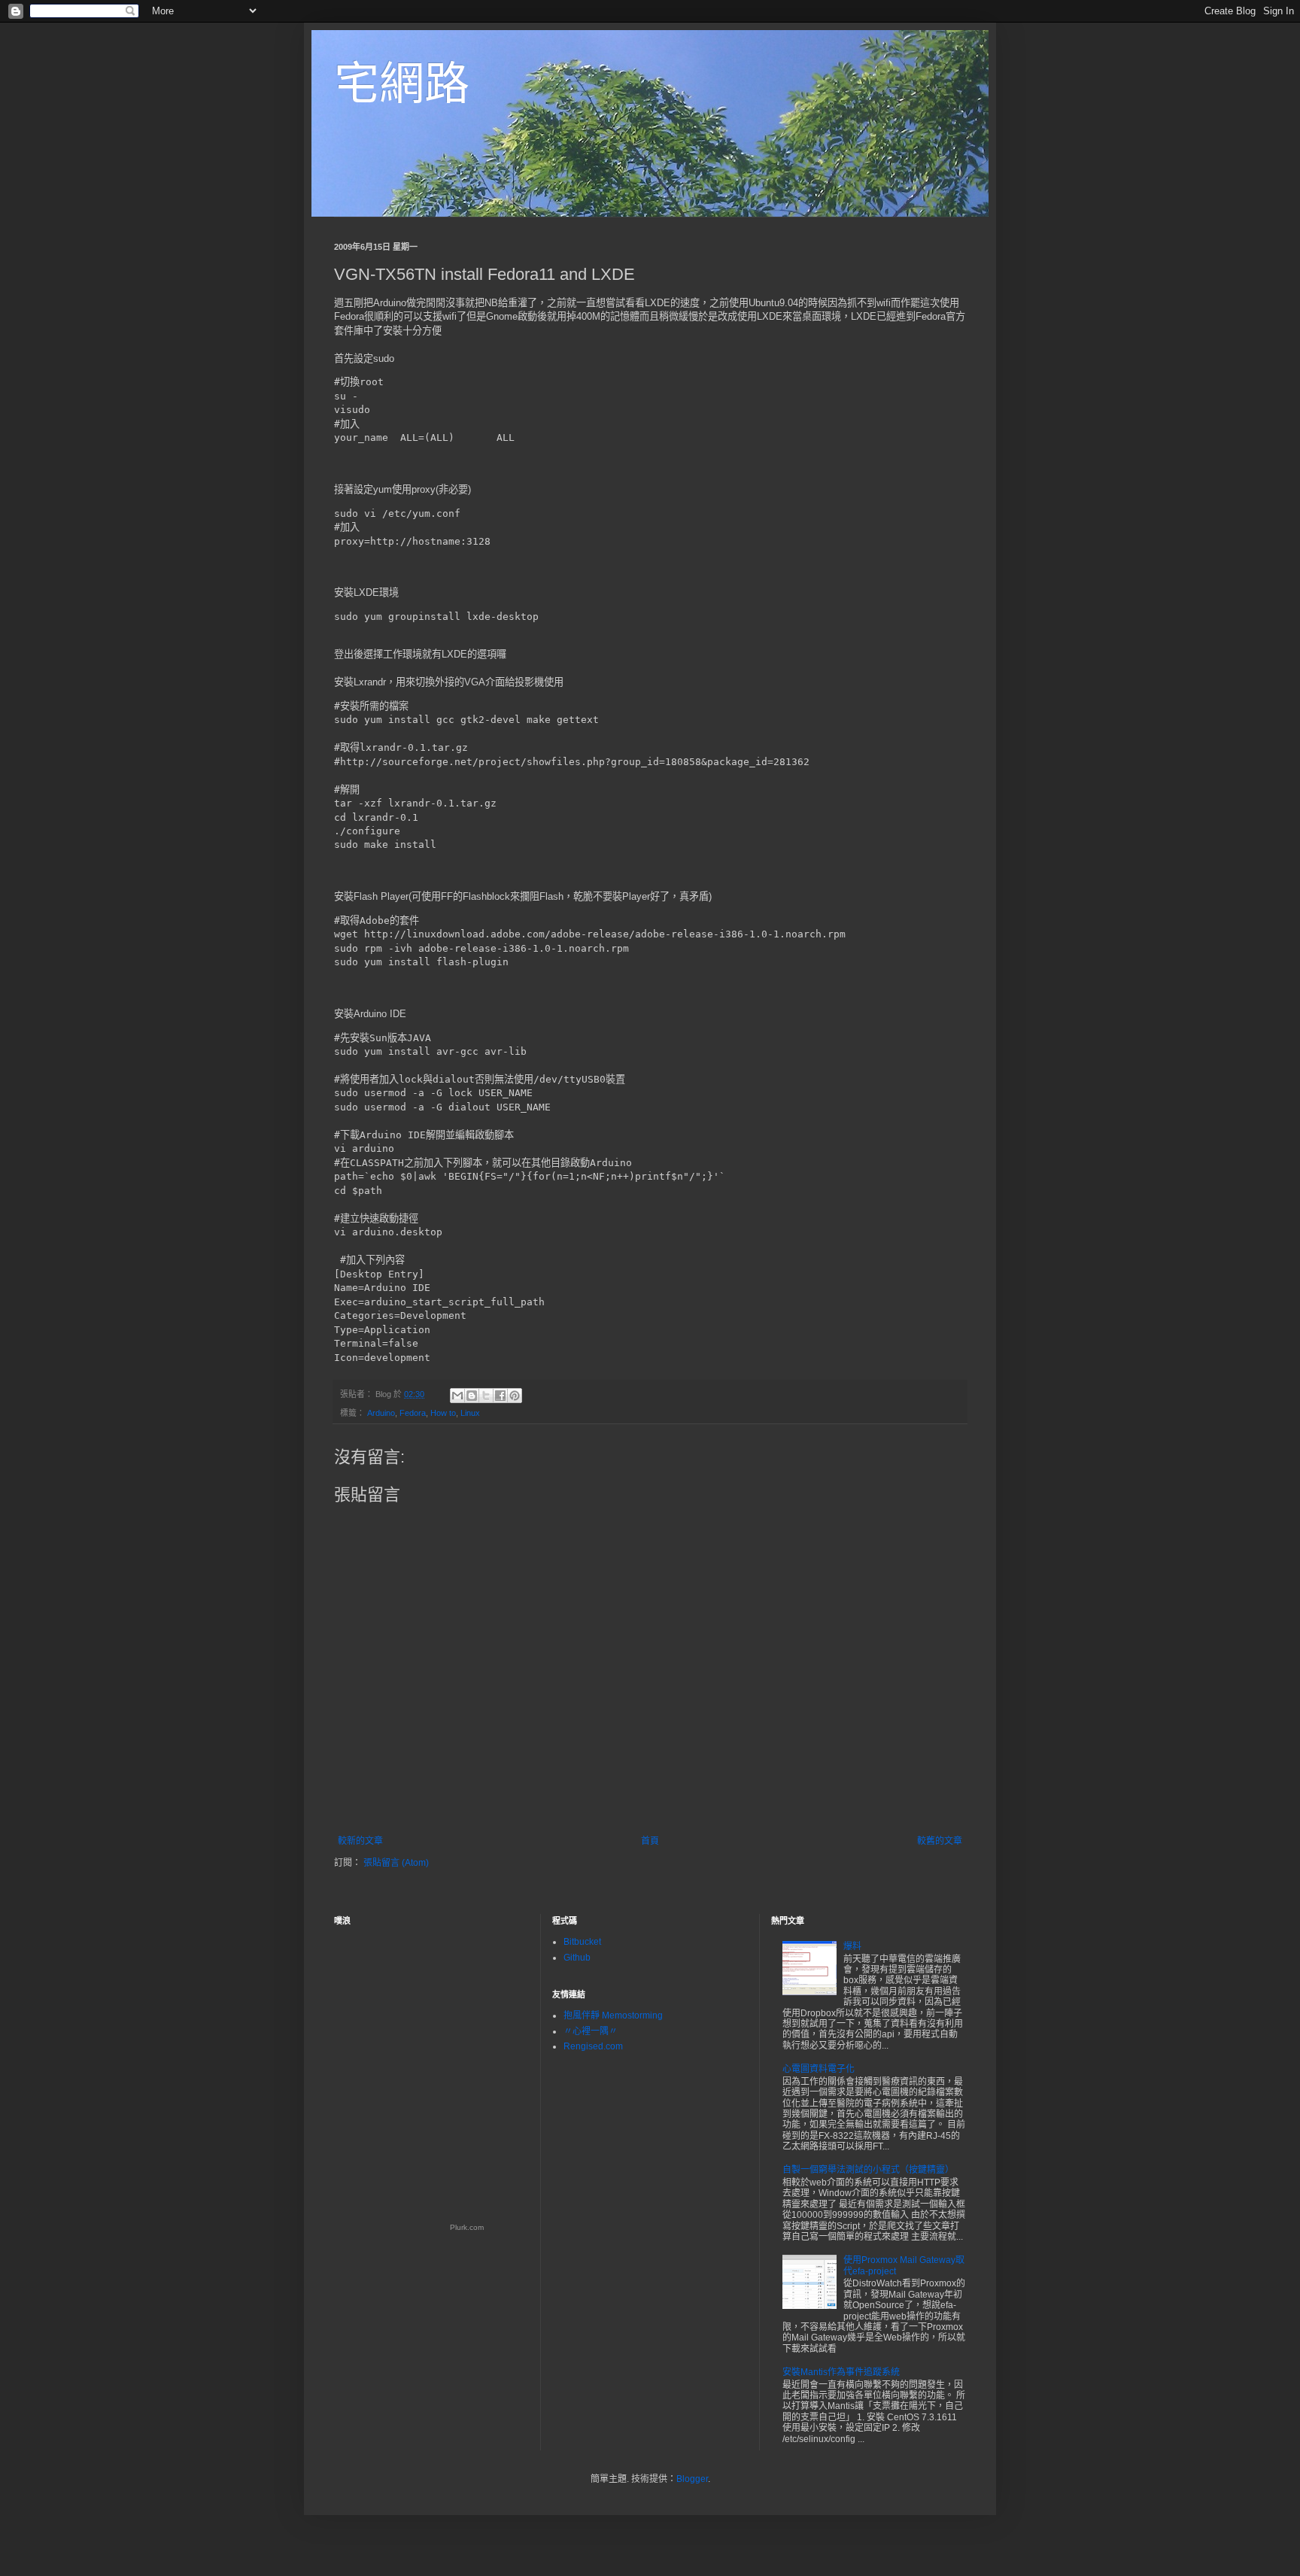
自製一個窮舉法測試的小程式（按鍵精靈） (868, 2170)
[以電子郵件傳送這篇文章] (457, 1396)
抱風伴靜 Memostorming (613, 2016)
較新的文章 (360, 1841)
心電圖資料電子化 (819, 2069)
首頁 (650, 1841)
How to (443, 1413)
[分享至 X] (486, 1396)
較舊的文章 (940, 1841)
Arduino (381, 1413)
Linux (470, 1413)
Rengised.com (593, 2046)
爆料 (852, 1946)
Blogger (692, 2479)
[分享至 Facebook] (500, 1396)
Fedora (413, 1413)
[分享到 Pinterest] (515, 1396)
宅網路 (402, 84)
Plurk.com (467, 2227)
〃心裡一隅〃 (591, 2031)
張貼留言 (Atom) (396, 1863)
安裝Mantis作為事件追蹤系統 (841, 2372)
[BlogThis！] (472, 1396)
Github (577, 1958)
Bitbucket (582, 1942)
